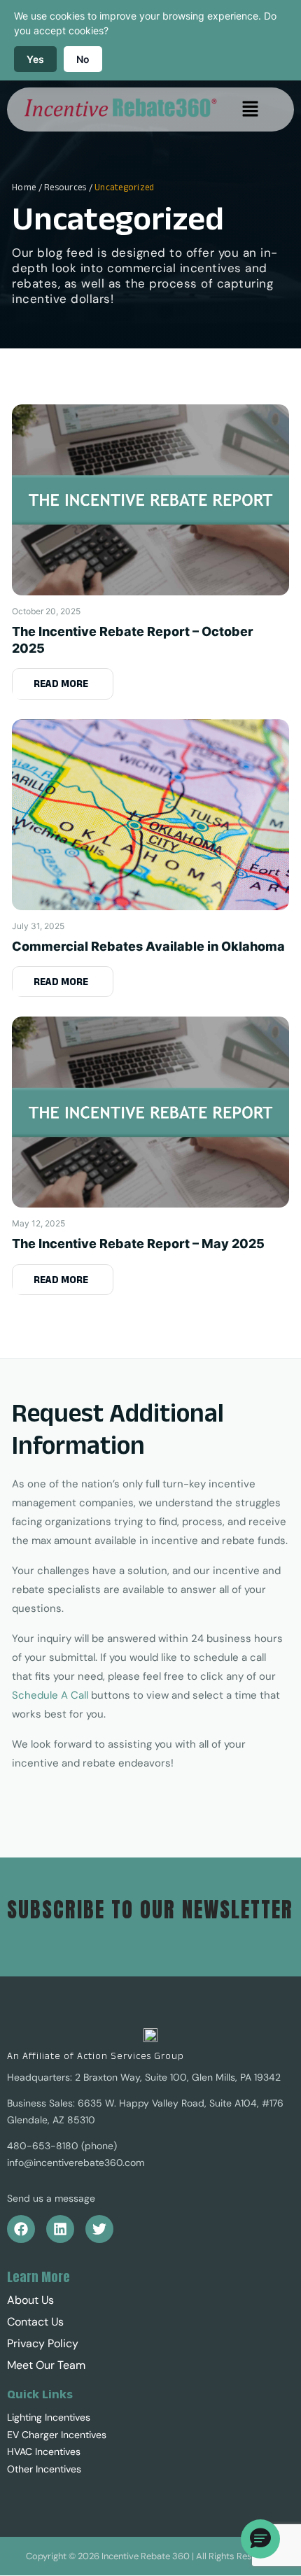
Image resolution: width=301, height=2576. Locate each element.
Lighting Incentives (49, 2417)
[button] (250, 109)
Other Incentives (44, 2469)
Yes (35, 59)
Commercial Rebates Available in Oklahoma (148, 946)
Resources (65, 187)
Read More (61, 683)
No (83, 59)
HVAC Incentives (44, 2451)
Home (24, 187)
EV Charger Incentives (57, 2435)
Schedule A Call (50, 1695)
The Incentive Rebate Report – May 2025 (138, 1244)
